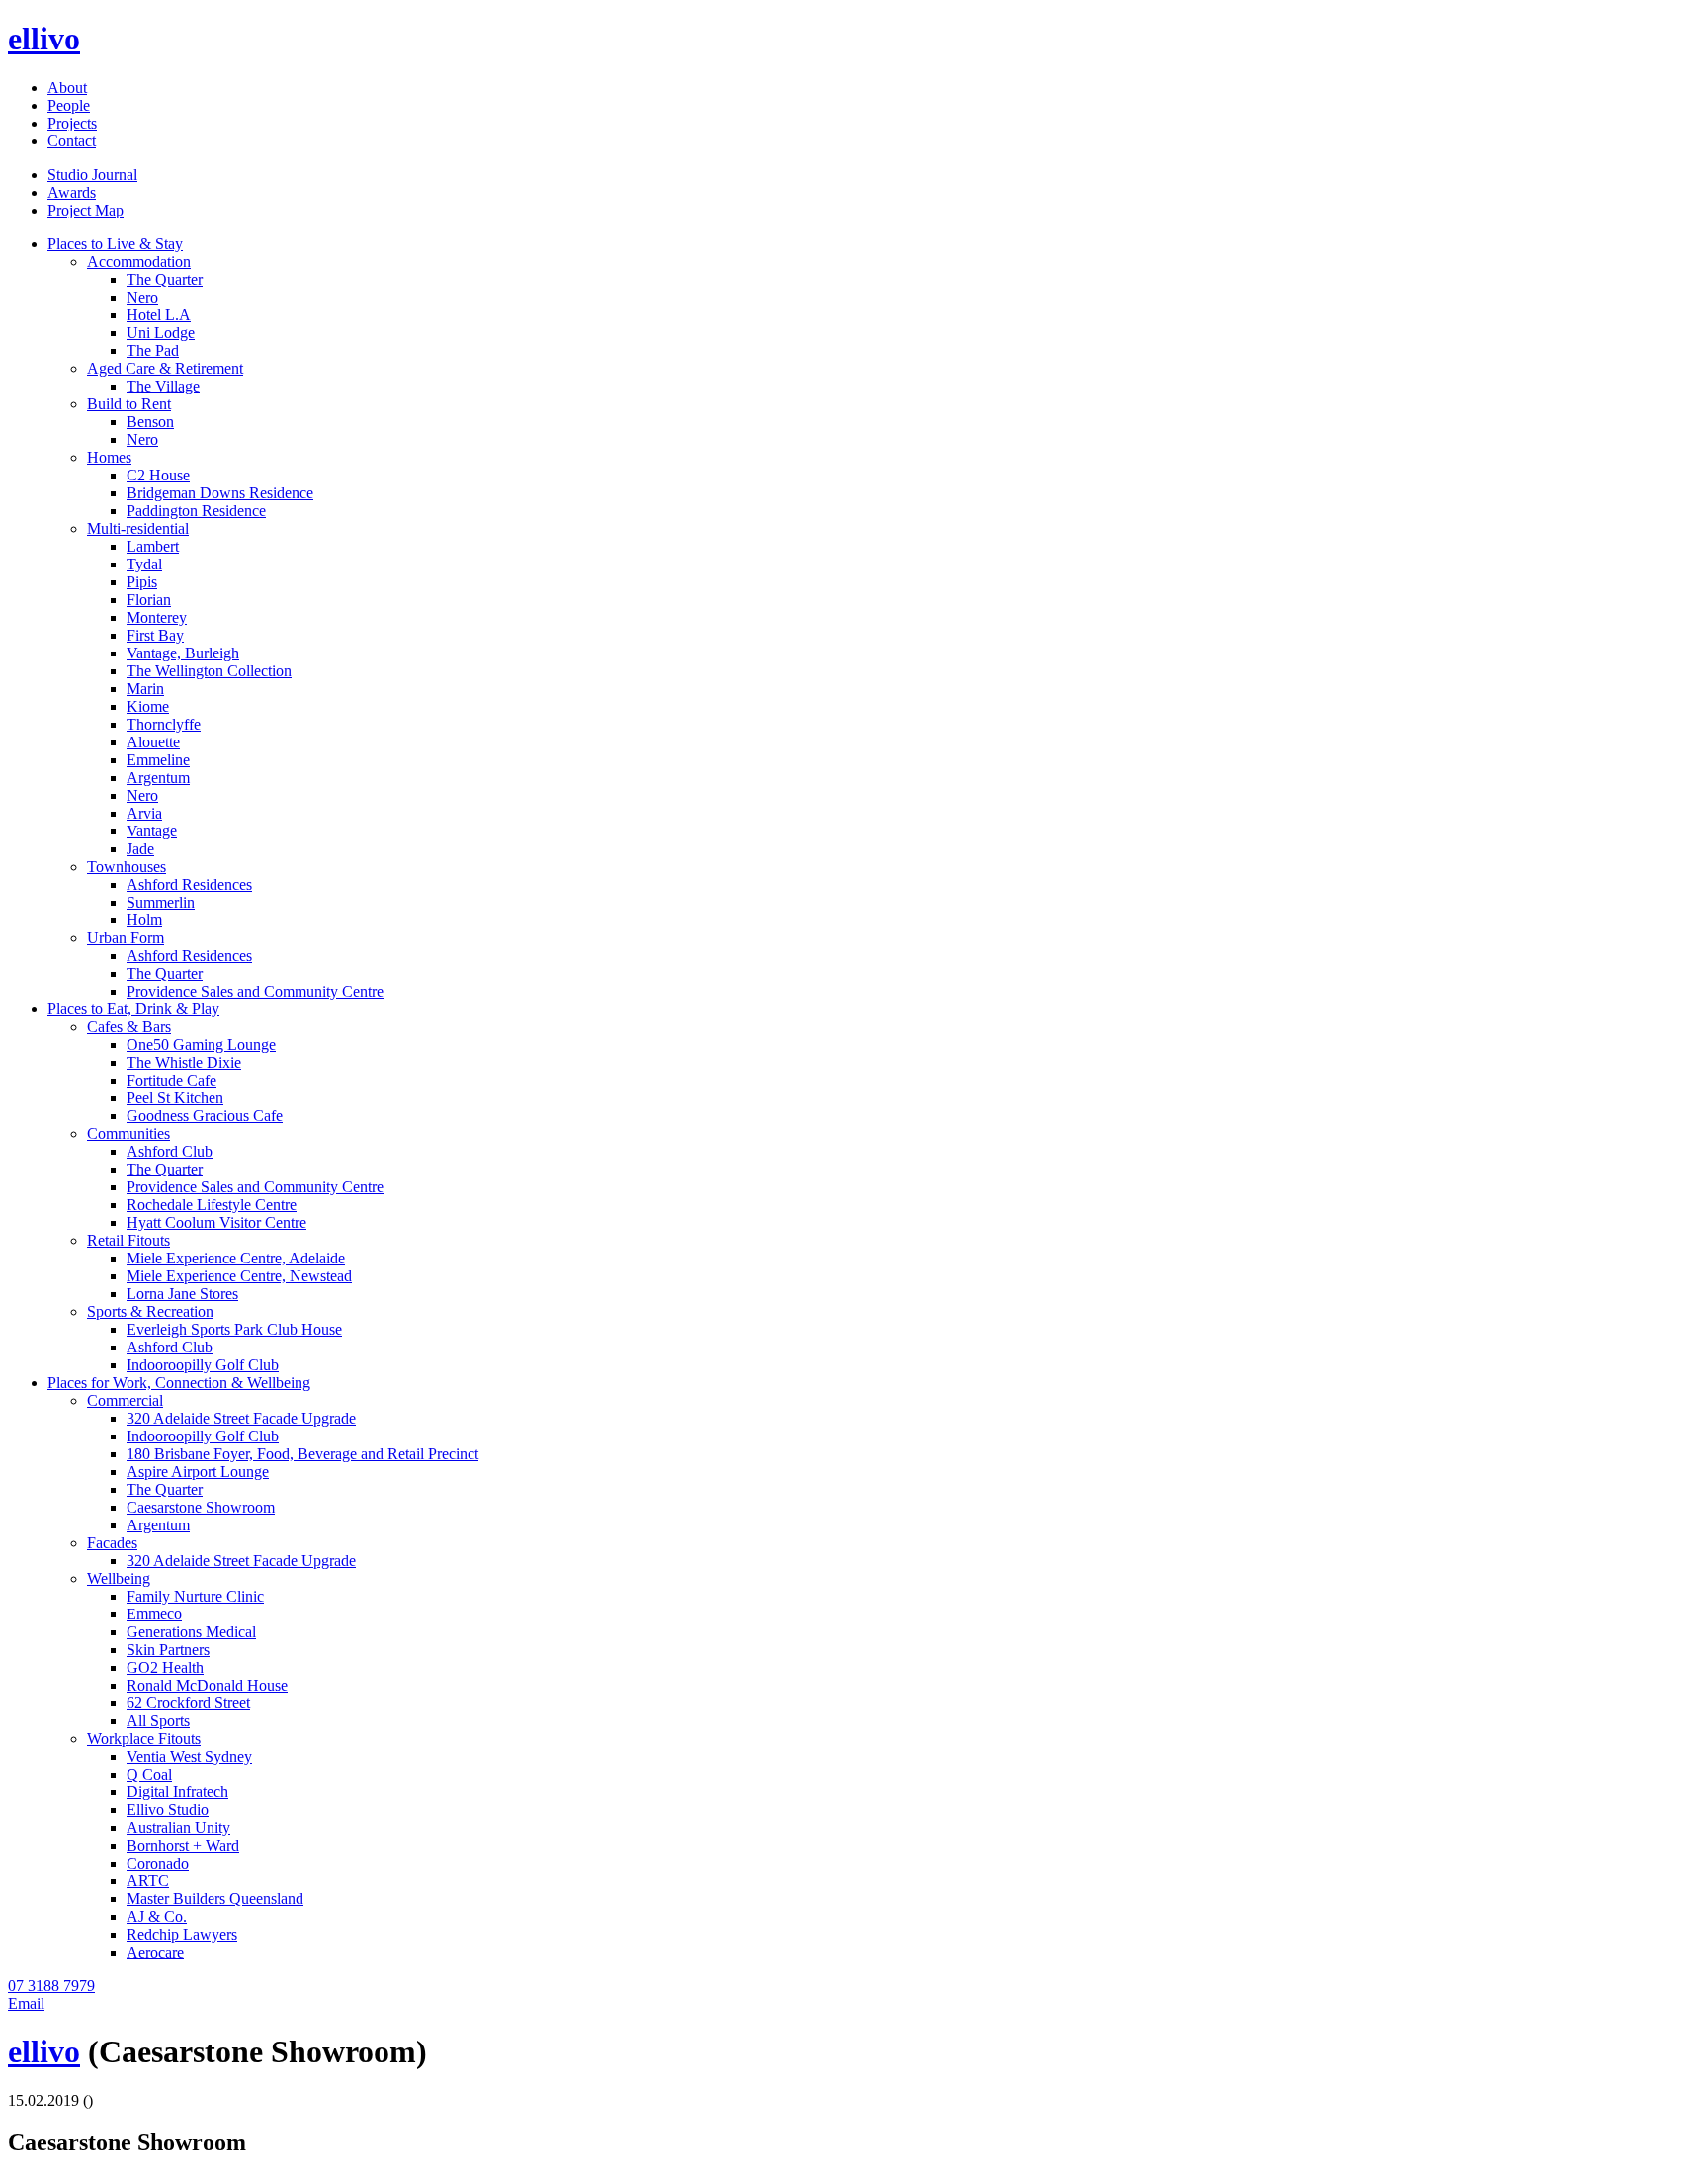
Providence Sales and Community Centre (255, 991)
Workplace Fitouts (144, 1739)
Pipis (142, 582)
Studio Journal (92, 174)
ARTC (148, 1881)
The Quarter (165, 279)
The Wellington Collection (209, 671)
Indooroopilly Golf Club (203, 1365)
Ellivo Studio (168, 1810)
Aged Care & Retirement (165, 368)
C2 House (158, 475)
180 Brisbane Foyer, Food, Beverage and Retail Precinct (302, 1454)
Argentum (158, 778)
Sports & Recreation (150, 1311)
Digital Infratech (177, 1792)
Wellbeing (119, 1578)
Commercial (125, 1400)
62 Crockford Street (188, 1703)
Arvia (144, 813)
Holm (144, 920)
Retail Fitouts (128, 1240)
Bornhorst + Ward (183, 1845)
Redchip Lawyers (182, 1934)
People (69, 105)
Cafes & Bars (129, 1027)
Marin (145, 689)
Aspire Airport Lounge (198, 1472)
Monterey (157, 617)
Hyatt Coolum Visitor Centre (216, 1222)
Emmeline (158, 760)
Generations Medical (191, 1632)
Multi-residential (138, 528)
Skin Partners (168, 1650)
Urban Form (126, 938)
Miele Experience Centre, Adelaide (236, 1258)
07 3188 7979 (51, 1986)
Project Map (85, 210)
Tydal (144, 564)
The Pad (153, 350)
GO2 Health (165, 1667)
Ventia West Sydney (189, 1756)
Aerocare (155, 1952)
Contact (72, 141)
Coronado (158, 1863)
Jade (140, 849)
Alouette (153, 742)
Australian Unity (178, 1828)
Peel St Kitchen (175, 1098)
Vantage (152, 831)
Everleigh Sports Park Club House (234, 1329)
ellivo (44, 39)
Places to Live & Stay (115, 244)
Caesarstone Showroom (201, 1507)
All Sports (158, 1721)
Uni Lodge (161, 333)
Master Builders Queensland (215, 1899)
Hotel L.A (159, 315)
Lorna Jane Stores (182, 1294)
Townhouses (127, 867)
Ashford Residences (189, 884)
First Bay (155, 635)
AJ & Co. (157, 1916)
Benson (150, 422)
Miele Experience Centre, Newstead (239, 1276)
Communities (128, 1133)
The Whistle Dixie (184, 1062)
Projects (72, 123)
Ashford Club (170, 1151)
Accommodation (139, 261)
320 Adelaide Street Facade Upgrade (241, 1418)
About (67, 87)
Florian (149, 600)
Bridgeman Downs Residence (220, 493)
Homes (109, 457)
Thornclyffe (164, 724)
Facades (112, 1543)
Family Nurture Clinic (195, 1596)
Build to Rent (129, 404)
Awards (72, 192)
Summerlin (161, 902)
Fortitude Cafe (171, 1080)
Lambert (153, 546)
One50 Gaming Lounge (201, 1044)
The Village (163, 386)
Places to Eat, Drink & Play (133, 1009)
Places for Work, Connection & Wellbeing (179, 1383)
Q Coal (149, 1774)
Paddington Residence (196, 511)
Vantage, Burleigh (183, 653)
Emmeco (154, 1614)
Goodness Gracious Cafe (205, 1116)
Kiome (148, 706)
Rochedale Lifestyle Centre (212, 1205)
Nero (142, 297)
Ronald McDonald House (207, 1685)
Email (26, 2003)
